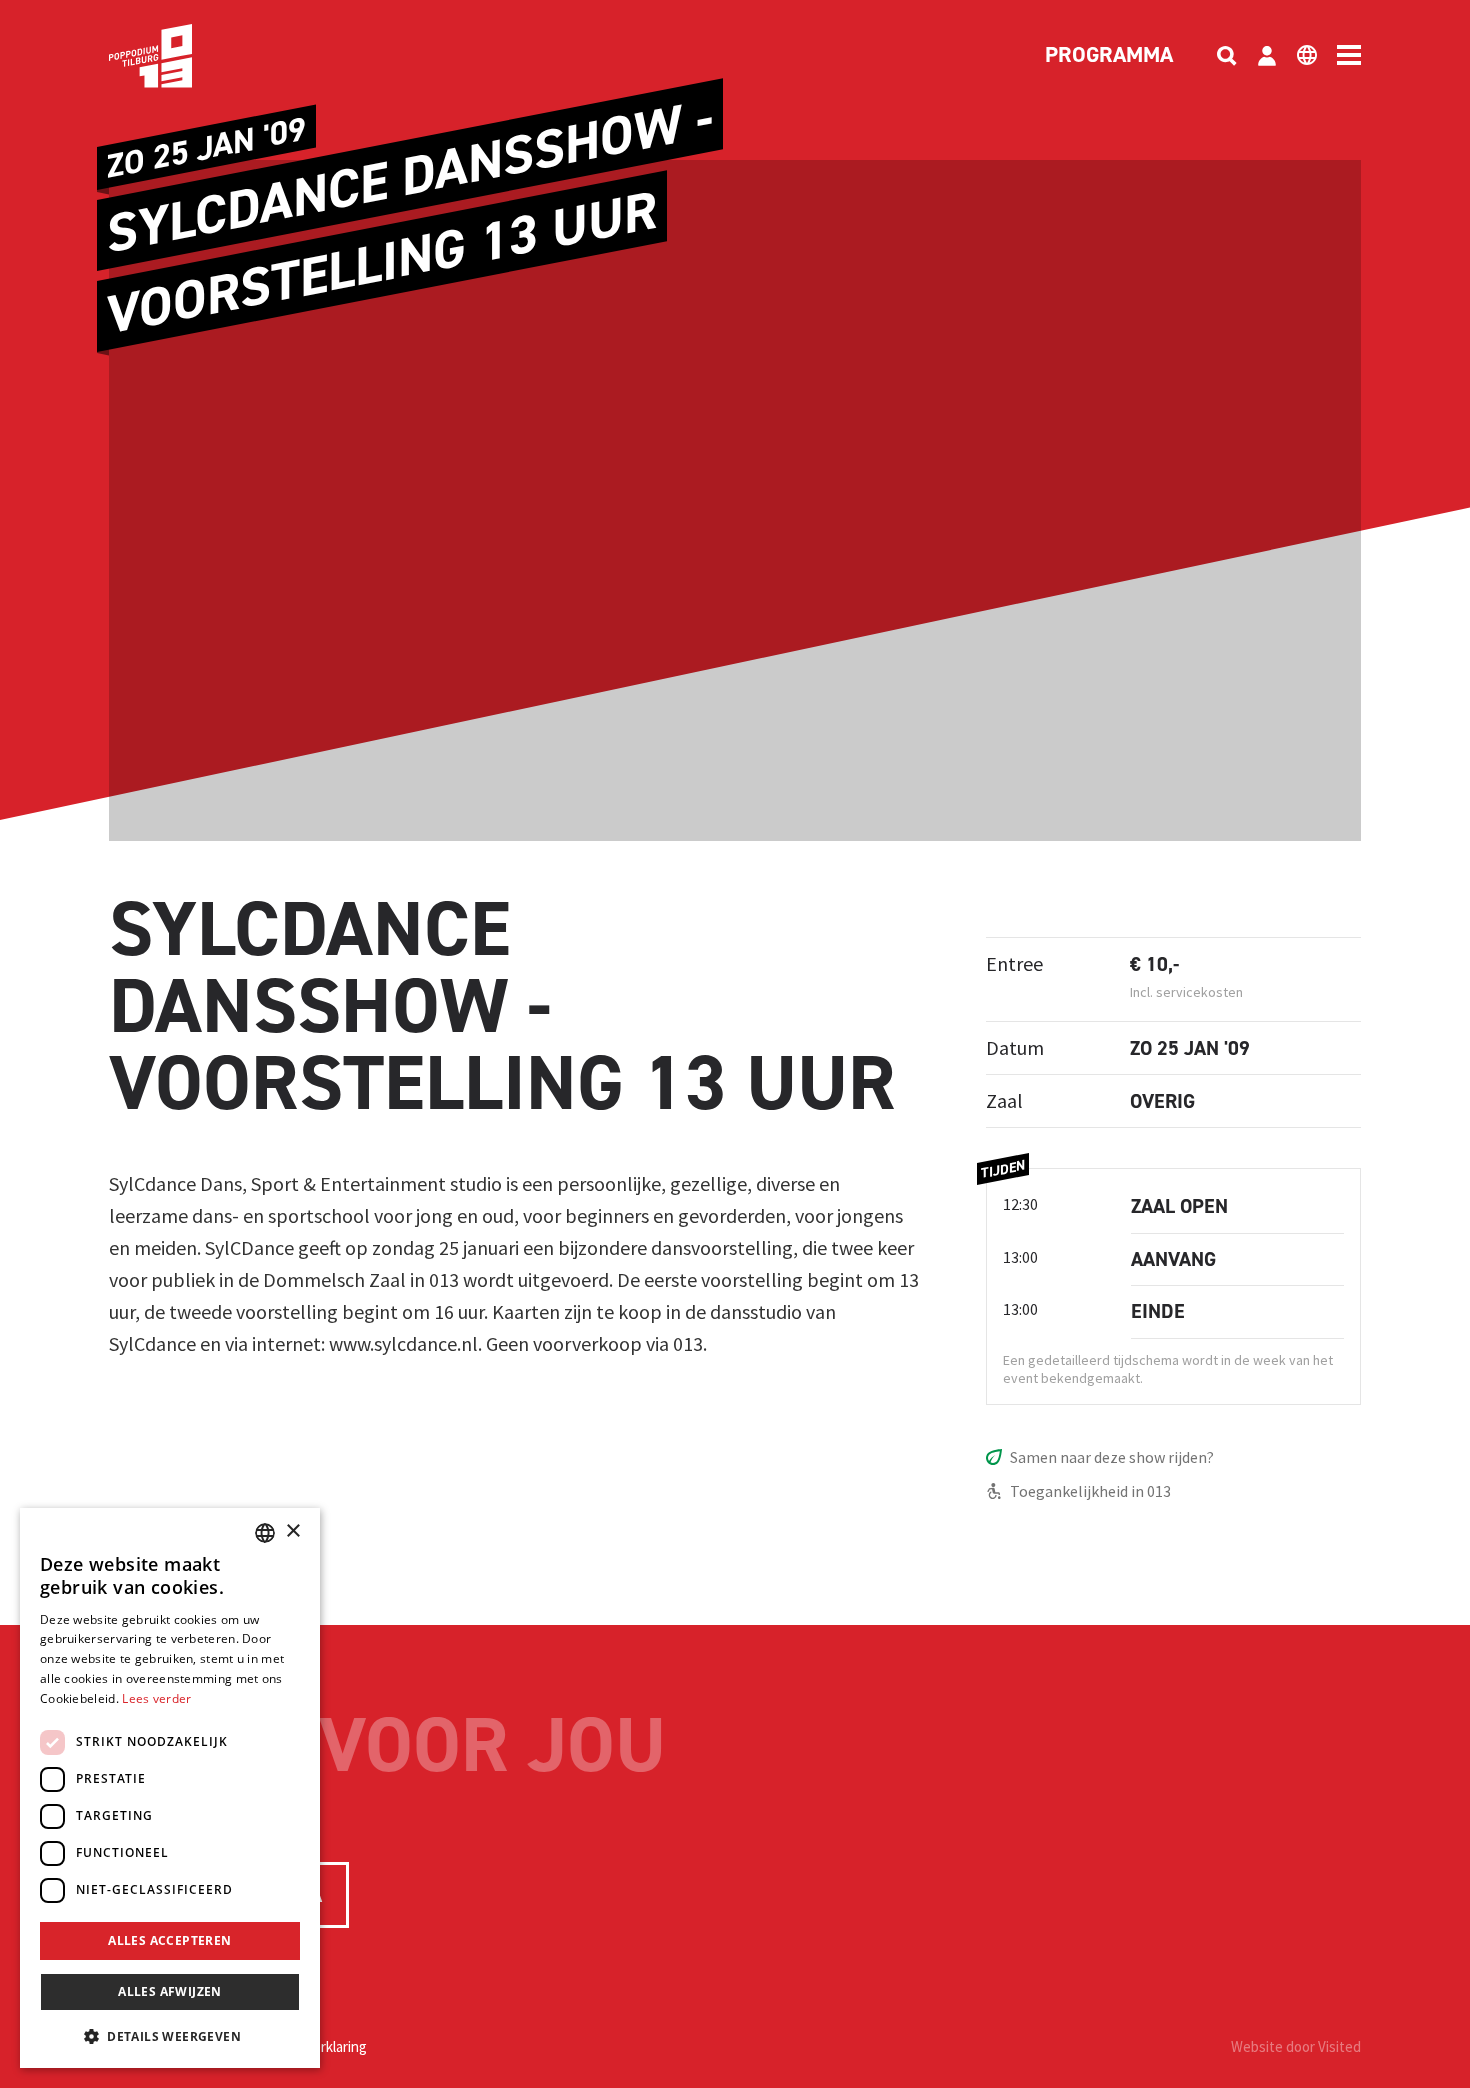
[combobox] (265, 1533)
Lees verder (156, 1698)
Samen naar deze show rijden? (1112, 1457)
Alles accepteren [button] (169, 1940)
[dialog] (170, 1788)
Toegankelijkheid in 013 (1090, 1491)
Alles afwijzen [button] (170, 1991)
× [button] (292, 1531)
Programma (1109, 56)
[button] (170, 2036)
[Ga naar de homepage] (181, 56)
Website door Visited (1296, 2046)
